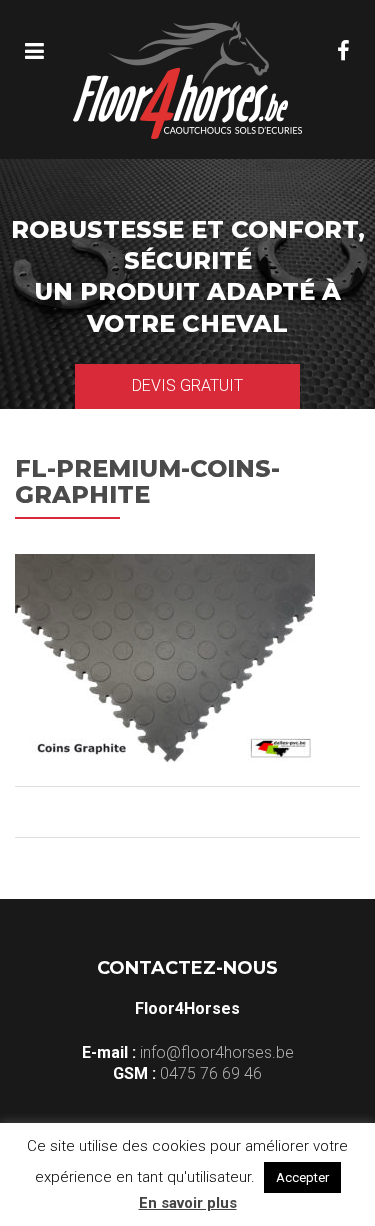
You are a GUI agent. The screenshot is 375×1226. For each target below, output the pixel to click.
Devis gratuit (187, 385)
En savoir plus (188, 1203)
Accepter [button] (302, 1177)
